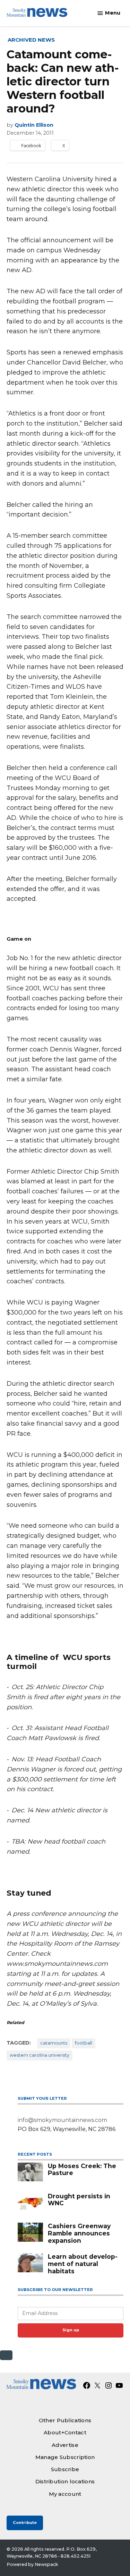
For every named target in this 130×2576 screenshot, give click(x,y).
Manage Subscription (65, 2457)
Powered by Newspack (32, 2564)
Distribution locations (65, 2481)
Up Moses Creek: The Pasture (82, 2170)
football (84, 2043)
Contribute (25, 2523)
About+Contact (65, 2432)
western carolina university (40, 2055)
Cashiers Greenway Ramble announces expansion (79, 2233)
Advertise (65, 2445)
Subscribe (65, 2469)
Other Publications (65, 2420)
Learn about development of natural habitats (83, 2264)
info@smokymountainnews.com (62, 2120)
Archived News (31, 40)
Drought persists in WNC (79, 2200)
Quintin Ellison (34, 125)
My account (65, 2494)
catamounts (54, 2043)
